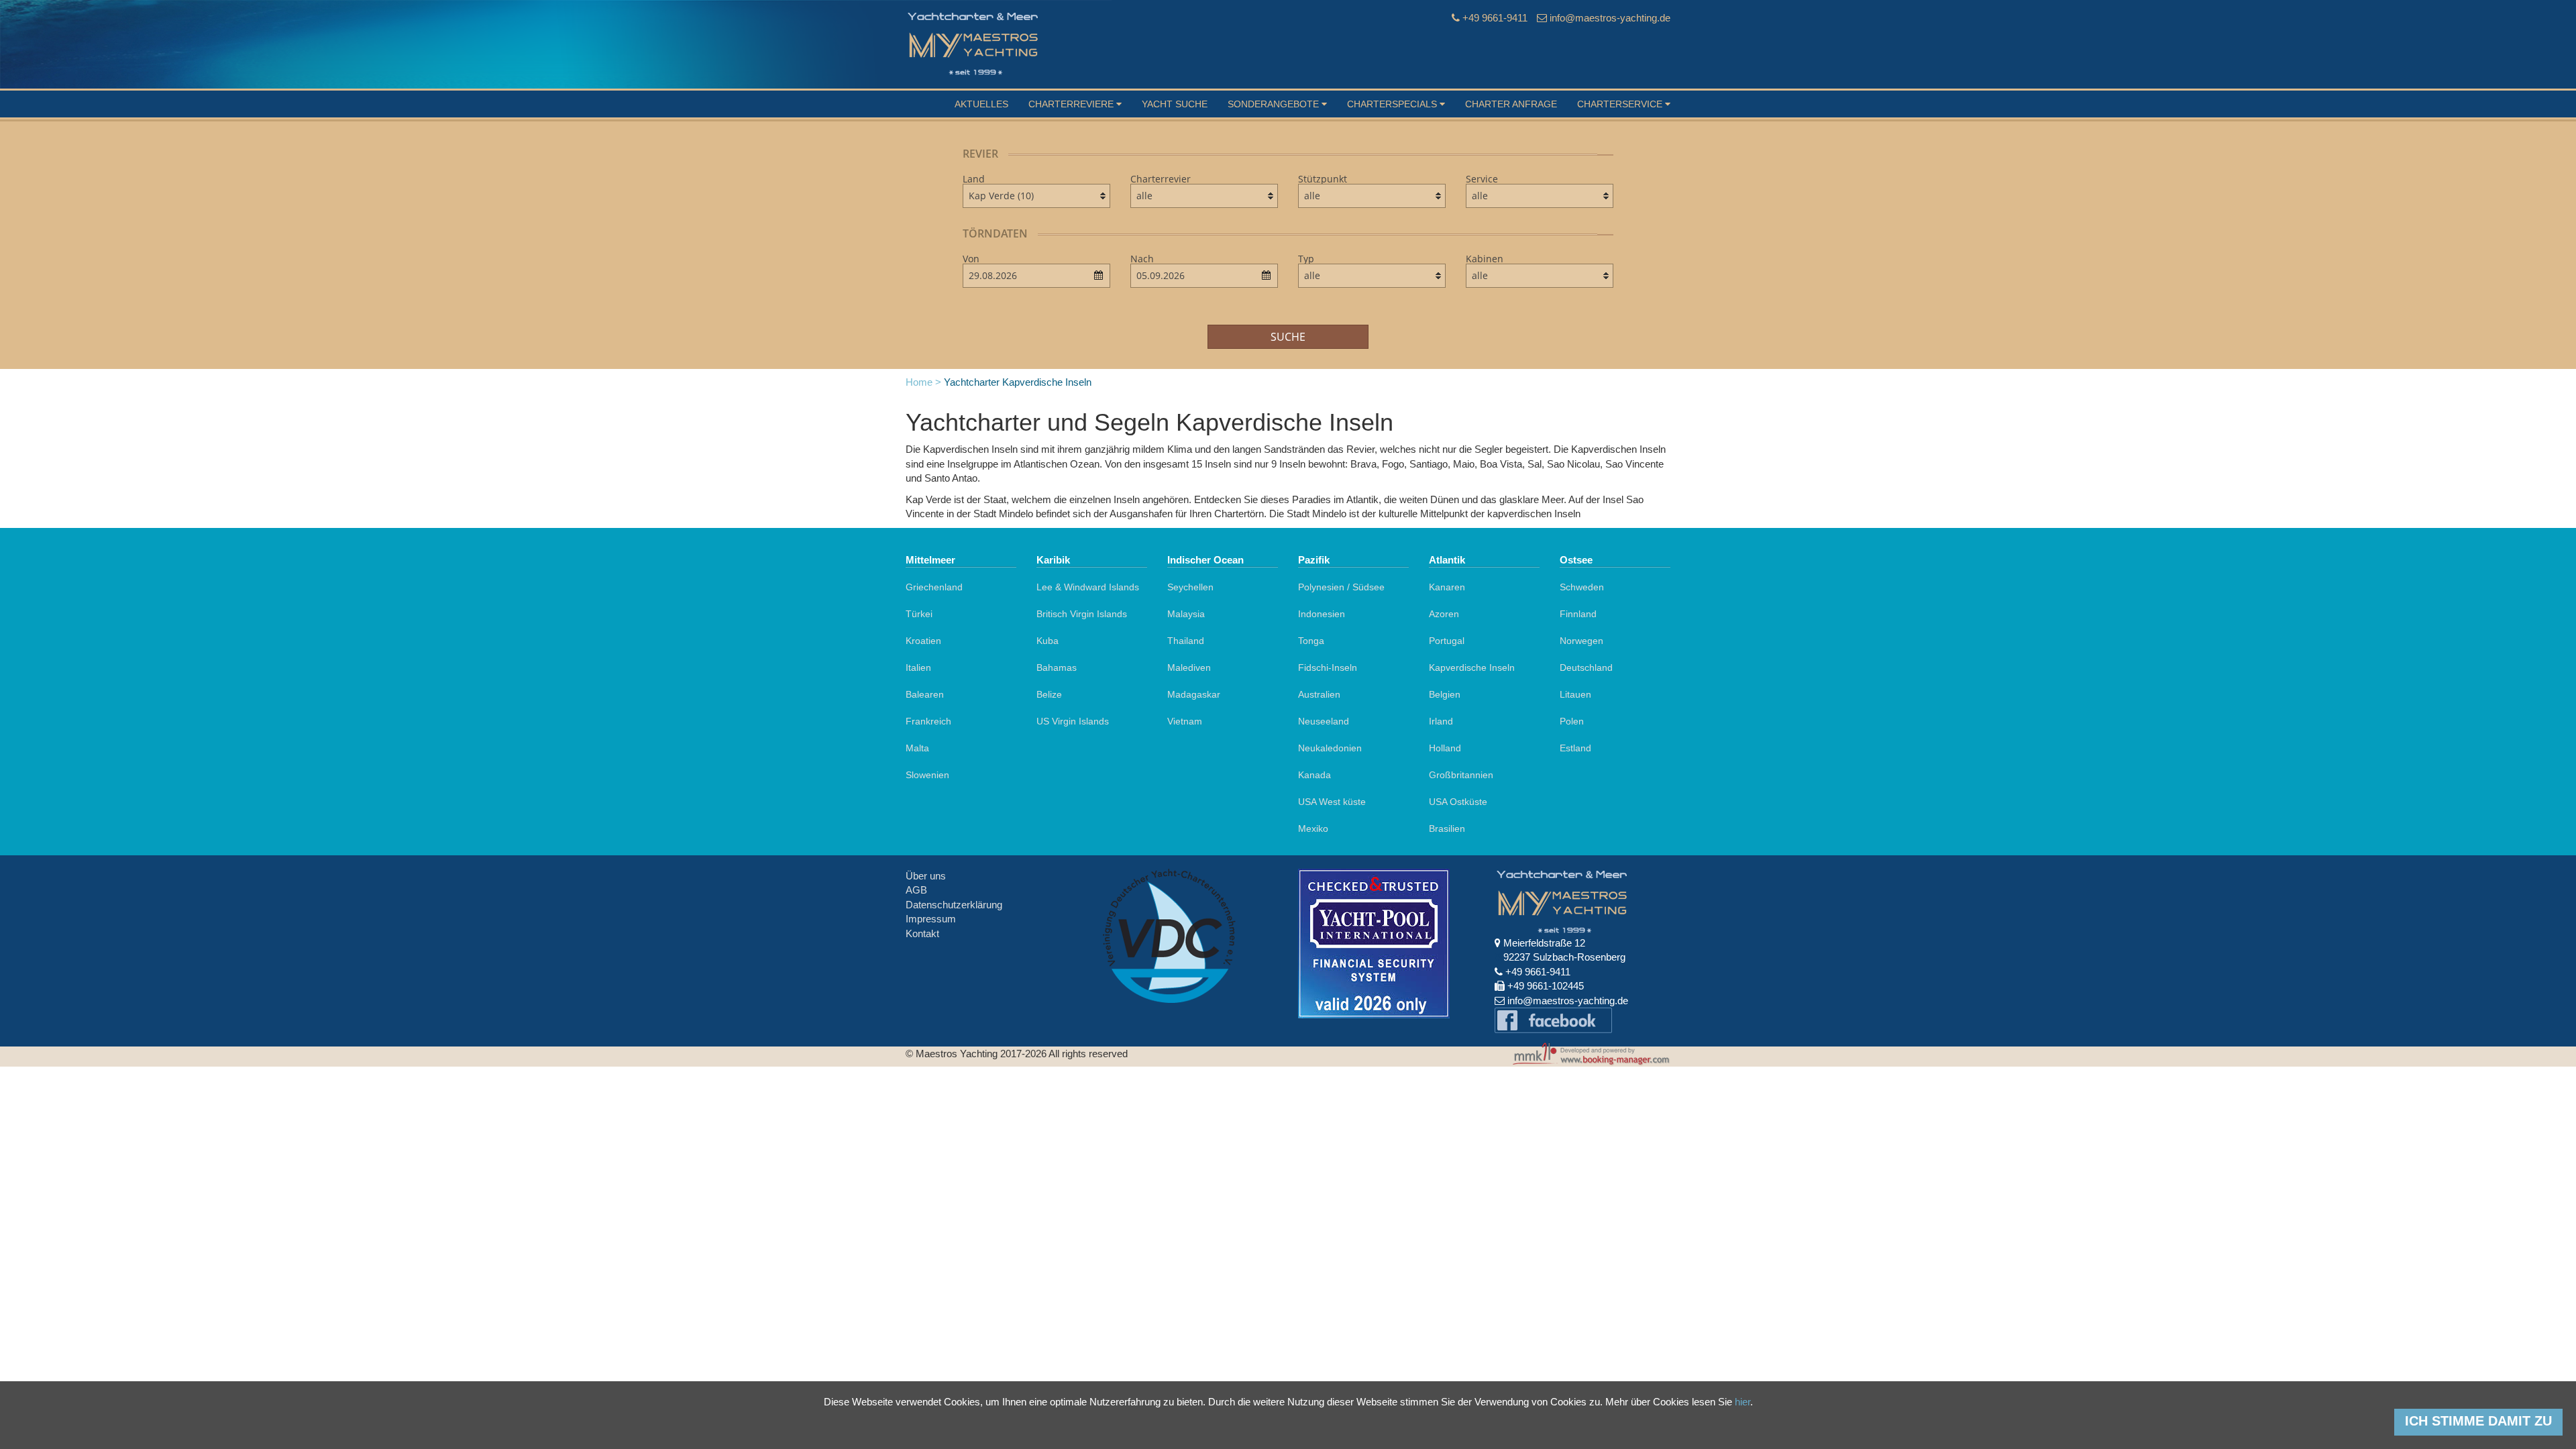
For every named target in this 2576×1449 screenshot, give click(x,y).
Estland (1575, 748)
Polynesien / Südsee (1341, 587)
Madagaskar (1194, 694)
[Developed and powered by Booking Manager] (1585, 1055)
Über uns (926, 876)
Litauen (1575, 694)
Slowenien (927, 775)
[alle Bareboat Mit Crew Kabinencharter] (1540, 196)
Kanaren (1447, 587)
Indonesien (1322, 614)
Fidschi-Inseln (1328, 667)
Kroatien (923, 641)
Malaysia (1186, 614)
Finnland (1578, 614)
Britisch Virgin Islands (1082, 614)
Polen (1572, 721)
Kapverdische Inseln (1472, 667)
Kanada (1314, 775)
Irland (1441, 721)
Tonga (1311, 641)
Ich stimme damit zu (2478, 1421)
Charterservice (1621, 104)
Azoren (1444, 614)
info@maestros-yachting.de (1610, 18)
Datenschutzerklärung (954, 905)
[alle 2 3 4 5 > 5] (1540, 276)
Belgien (1445, 694)
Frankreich (928, 721)
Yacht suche (1175, 104)
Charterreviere (1072, 104)
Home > (923, 382)
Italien (918, 667)
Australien (1319, 694)
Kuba (1048, 641)
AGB (916, 890)
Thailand (1186, 641)
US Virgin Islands (1073, 721)
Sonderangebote (1275, 104)
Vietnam (1185, 721)
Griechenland (934, 587)
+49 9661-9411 (1495, 18)
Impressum (931, 919)
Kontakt (922, 933)
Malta (917, 748)
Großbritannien (1461, 775)
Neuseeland (1324, 721)
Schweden (1582, 587)
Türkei (919, 614)
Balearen (925, 694)
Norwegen (1581, 641)
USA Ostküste (1458, 802)
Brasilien (1447, 828)
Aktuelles (981, 104)
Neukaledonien (1330, 748)
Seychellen (1190, 587)
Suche (1288, 337)
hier (1742, 1402)
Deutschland (1586, 667)
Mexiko (1313, 828)
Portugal (1447, 641)
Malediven (1189, 667)
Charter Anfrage (1511, 104)
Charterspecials (1393, 104)
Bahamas (1057, 667)
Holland (1445, 748)
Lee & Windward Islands (1088, 587)
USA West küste (1332, 802)
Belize (1049, 694)
